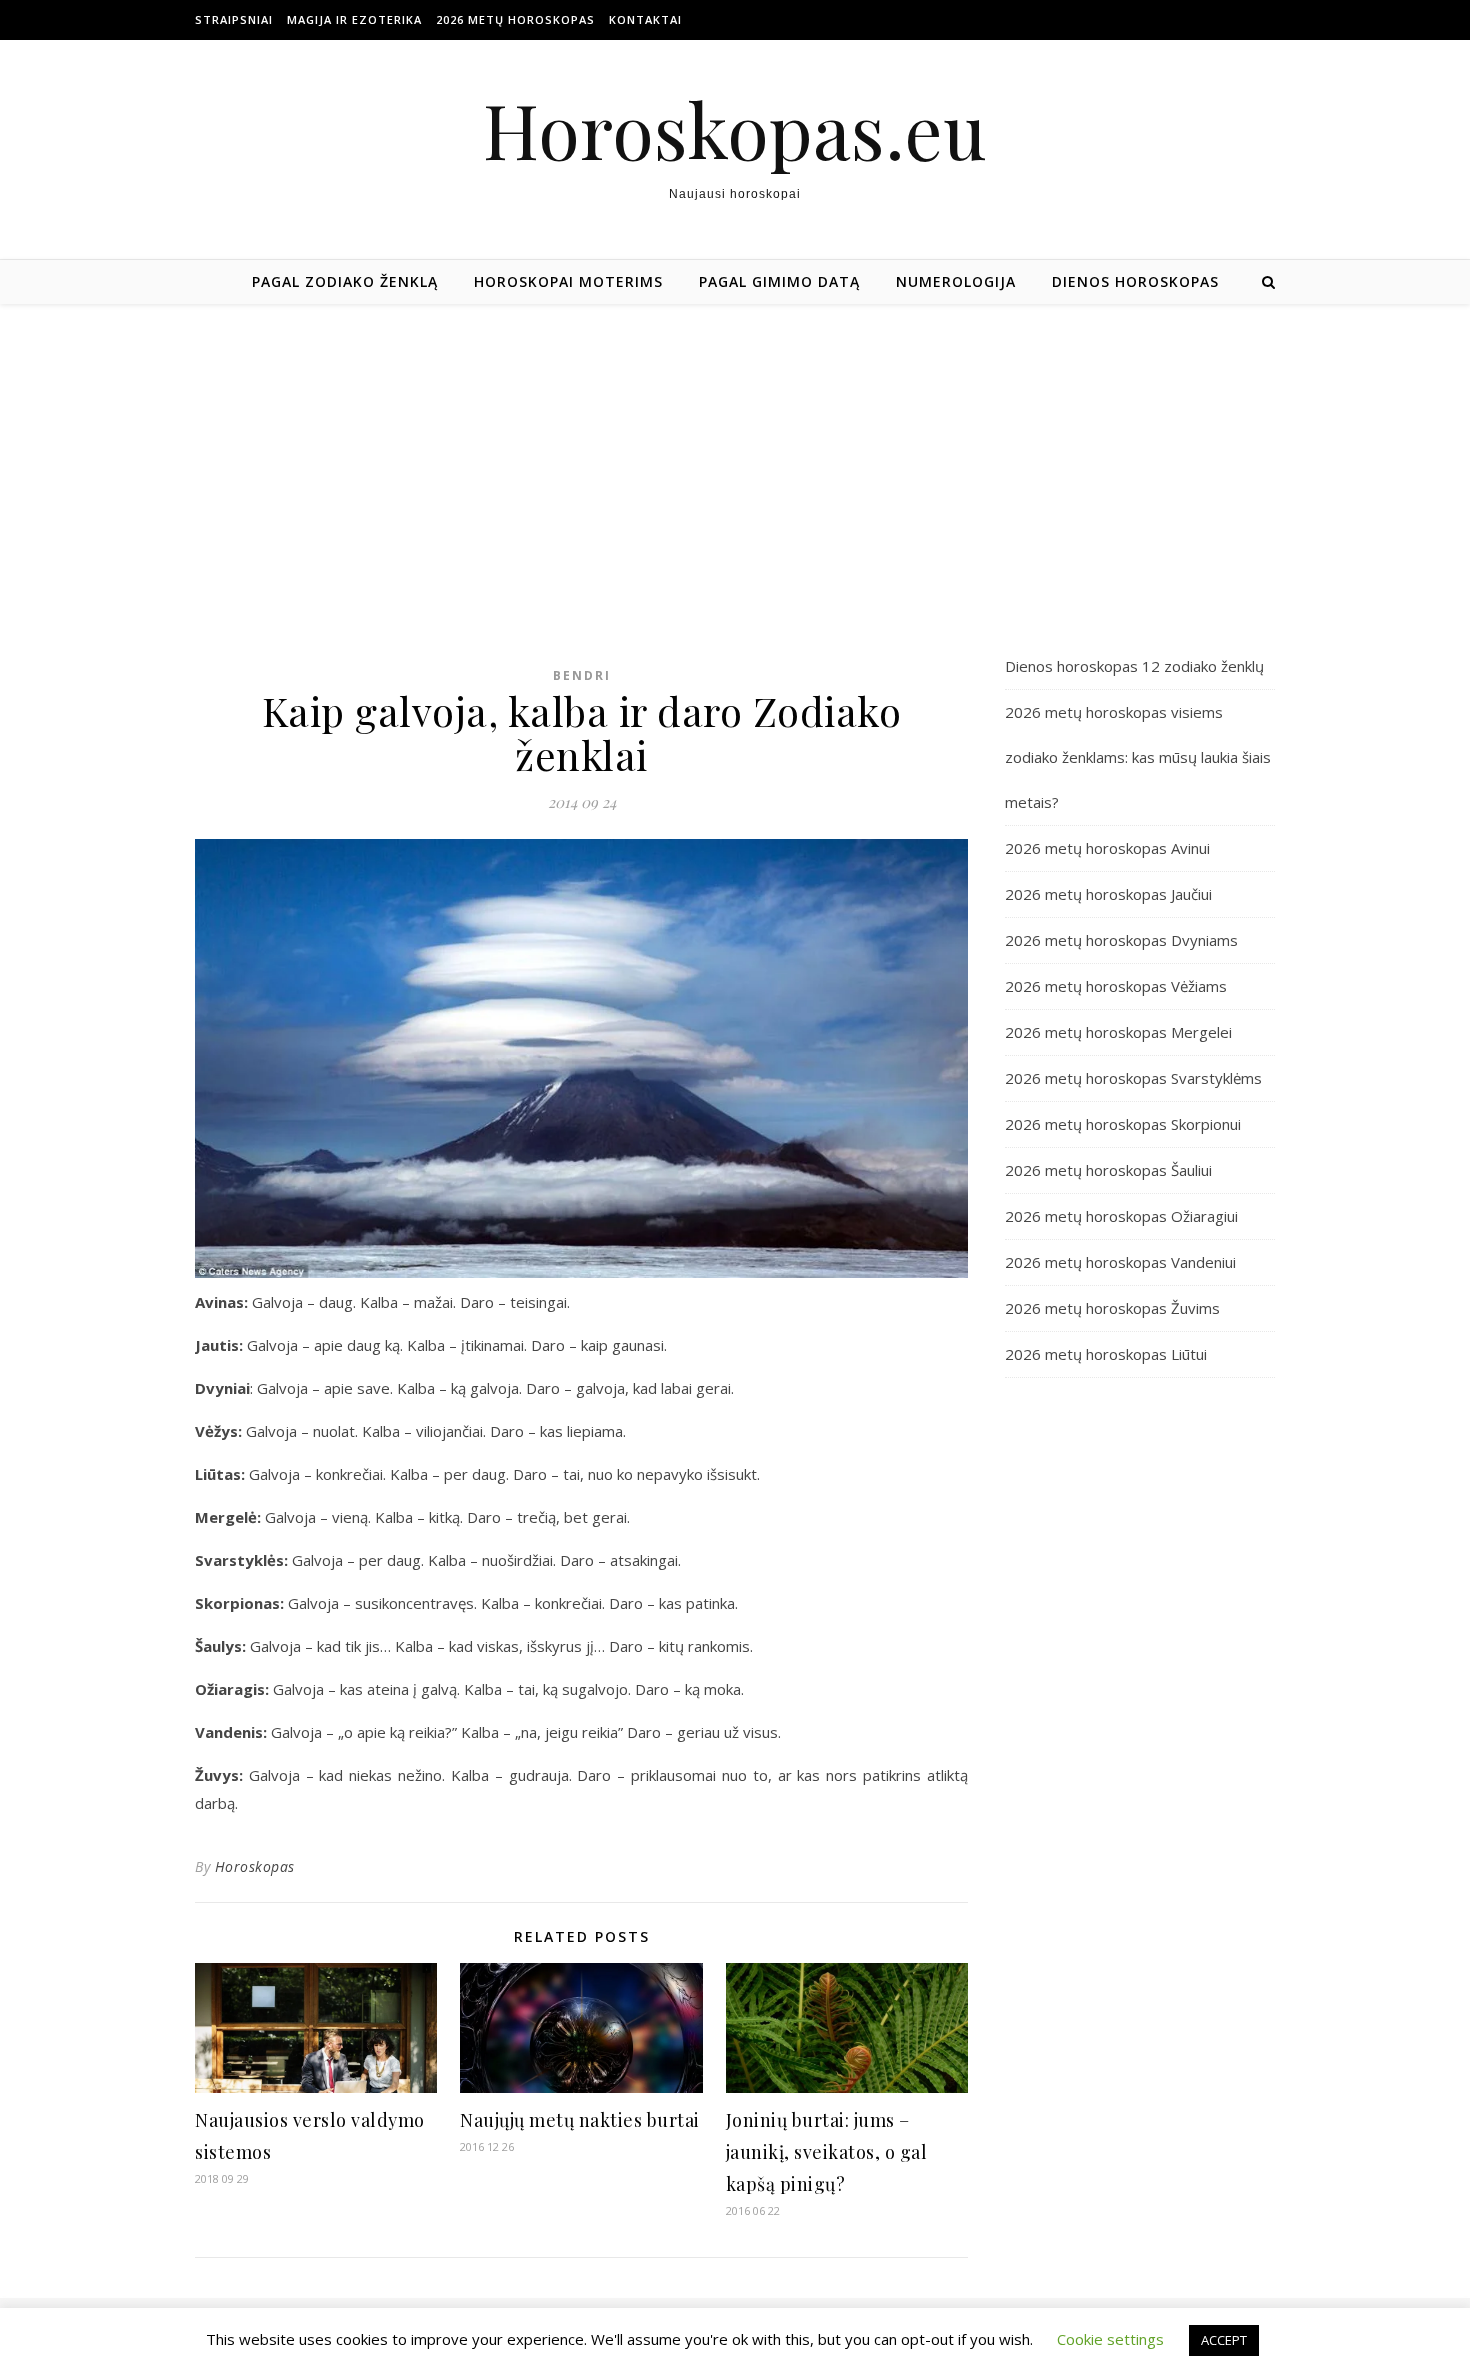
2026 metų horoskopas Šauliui (1108, 1170)
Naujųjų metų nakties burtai (580, 2120)
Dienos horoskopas (1135, 281)
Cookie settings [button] (1110, 2339)
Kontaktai (645, 19)
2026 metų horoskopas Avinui (1107, 848)
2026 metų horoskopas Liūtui (1106, 1354)
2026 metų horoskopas (515, 19)
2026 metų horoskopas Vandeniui (1120, 1262)
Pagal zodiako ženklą (345, 281)
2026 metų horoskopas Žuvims (1112, 1308)
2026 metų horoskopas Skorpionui (1123, 1124)
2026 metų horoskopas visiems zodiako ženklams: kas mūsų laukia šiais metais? (1138, 757)
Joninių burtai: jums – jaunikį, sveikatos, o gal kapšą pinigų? (827, 2152)
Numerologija (956, 281)
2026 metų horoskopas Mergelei (1118, 1032)
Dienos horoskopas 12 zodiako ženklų (1134, 666)
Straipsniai (234, 19)
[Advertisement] (735, 454)
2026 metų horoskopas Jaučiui (1108, 894)
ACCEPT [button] (1224, 2340)
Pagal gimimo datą (779, 281)
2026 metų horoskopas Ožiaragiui (1121, 1216)
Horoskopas (255, 1866)
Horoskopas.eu (735, 129)
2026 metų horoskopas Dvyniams (1121, 940)
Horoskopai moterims (568, 281)
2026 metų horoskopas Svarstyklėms (1133, 1078)
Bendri (582, 675)
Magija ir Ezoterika (354, 19)
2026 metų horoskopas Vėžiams (1116, 986)
